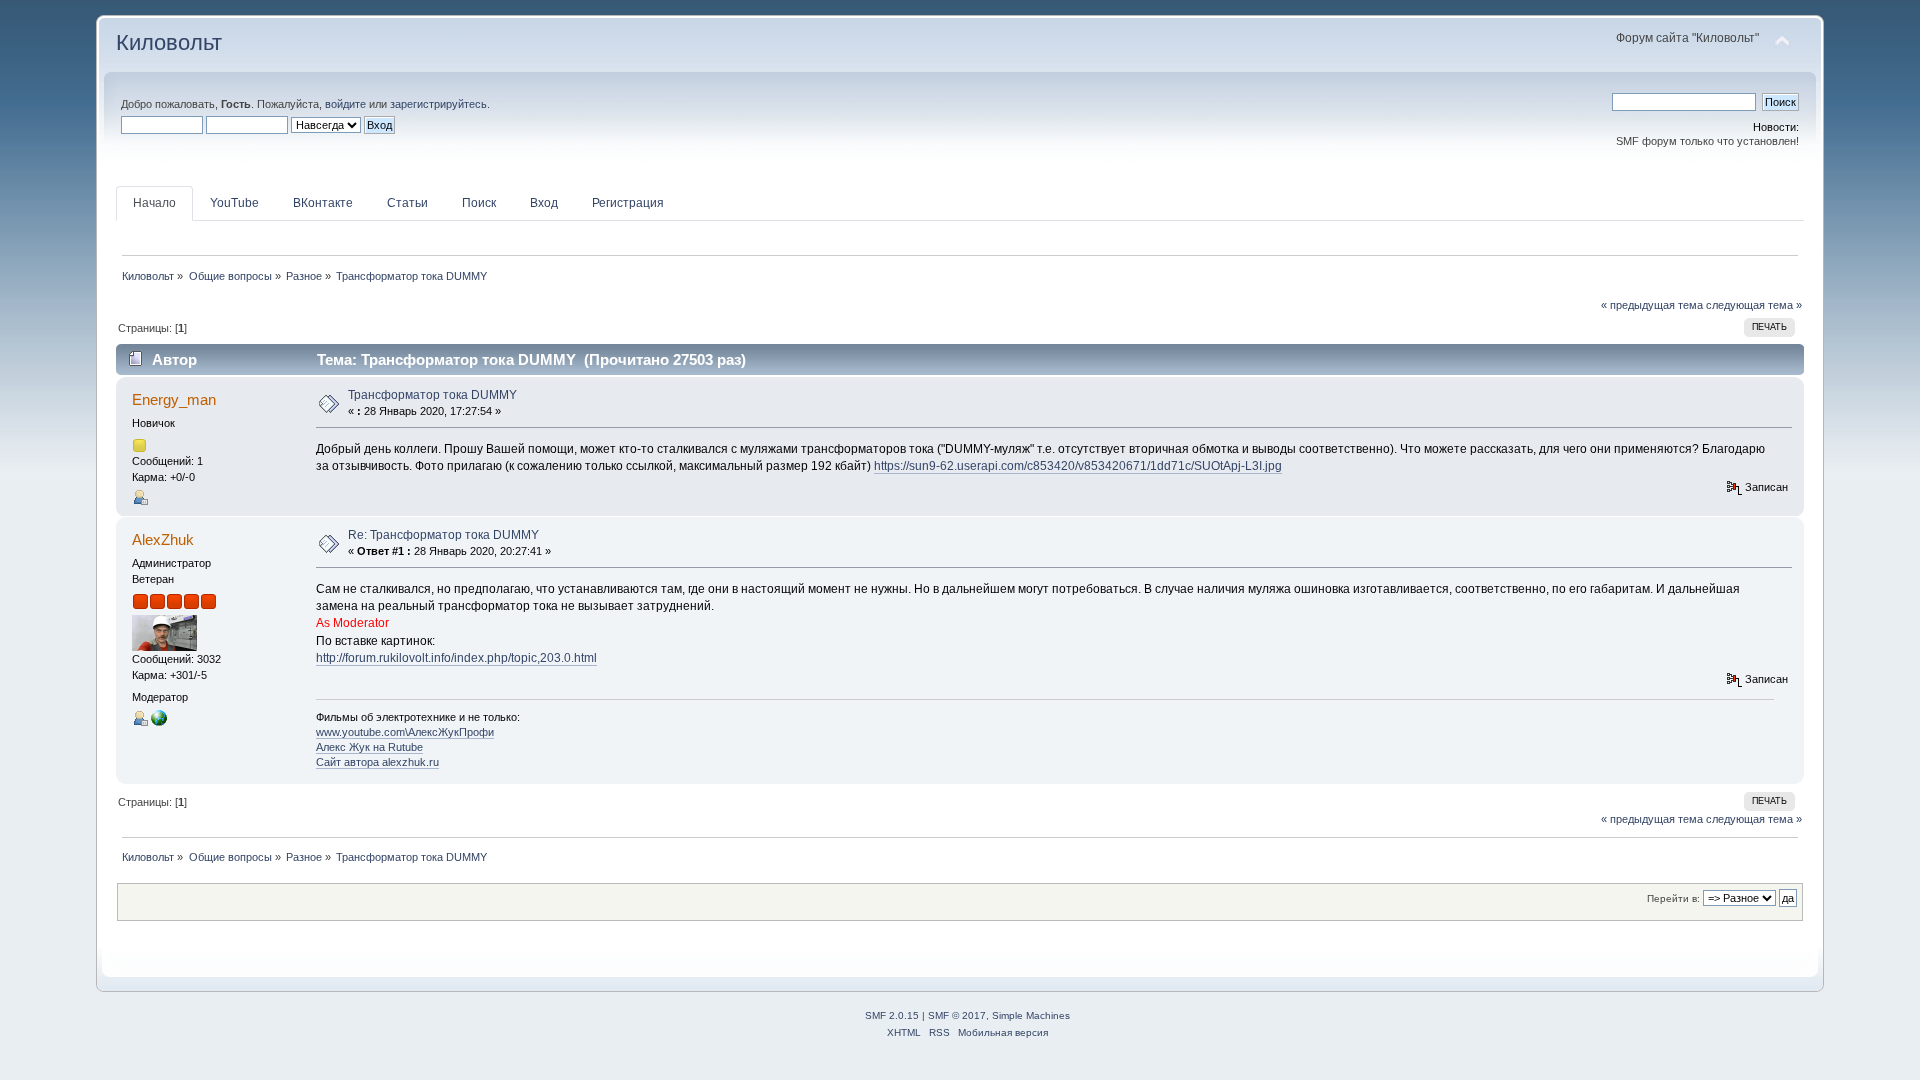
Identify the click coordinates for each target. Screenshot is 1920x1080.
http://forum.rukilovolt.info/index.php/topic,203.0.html (456, 658)
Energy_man (174, 399)
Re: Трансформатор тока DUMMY (443, 535)
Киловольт (169, 42)
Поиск (479, 203)
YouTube (234, 203)
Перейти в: (1673, 898)
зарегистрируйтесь (438, 104)
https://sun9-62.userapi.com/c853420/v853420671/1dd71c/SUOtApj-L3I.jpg (1078, 466)
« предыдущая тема (1652, 305)
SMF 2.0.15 (892, 1015)
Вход (544, 203)
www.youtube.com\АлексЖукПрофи (405, 732)
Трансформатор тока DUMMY (432, 395)
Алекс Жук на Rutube (369, 747)
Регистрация (628, 203)
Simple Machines (1031, 1015)
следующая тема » (1754, 305)
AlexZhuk (163, 539)
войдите (345, 104)
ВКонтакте (323, 203)
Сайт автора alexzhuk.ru (377, 762)
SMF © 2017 (957, 1015)
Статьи (407, 203)
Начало (154, 203)
